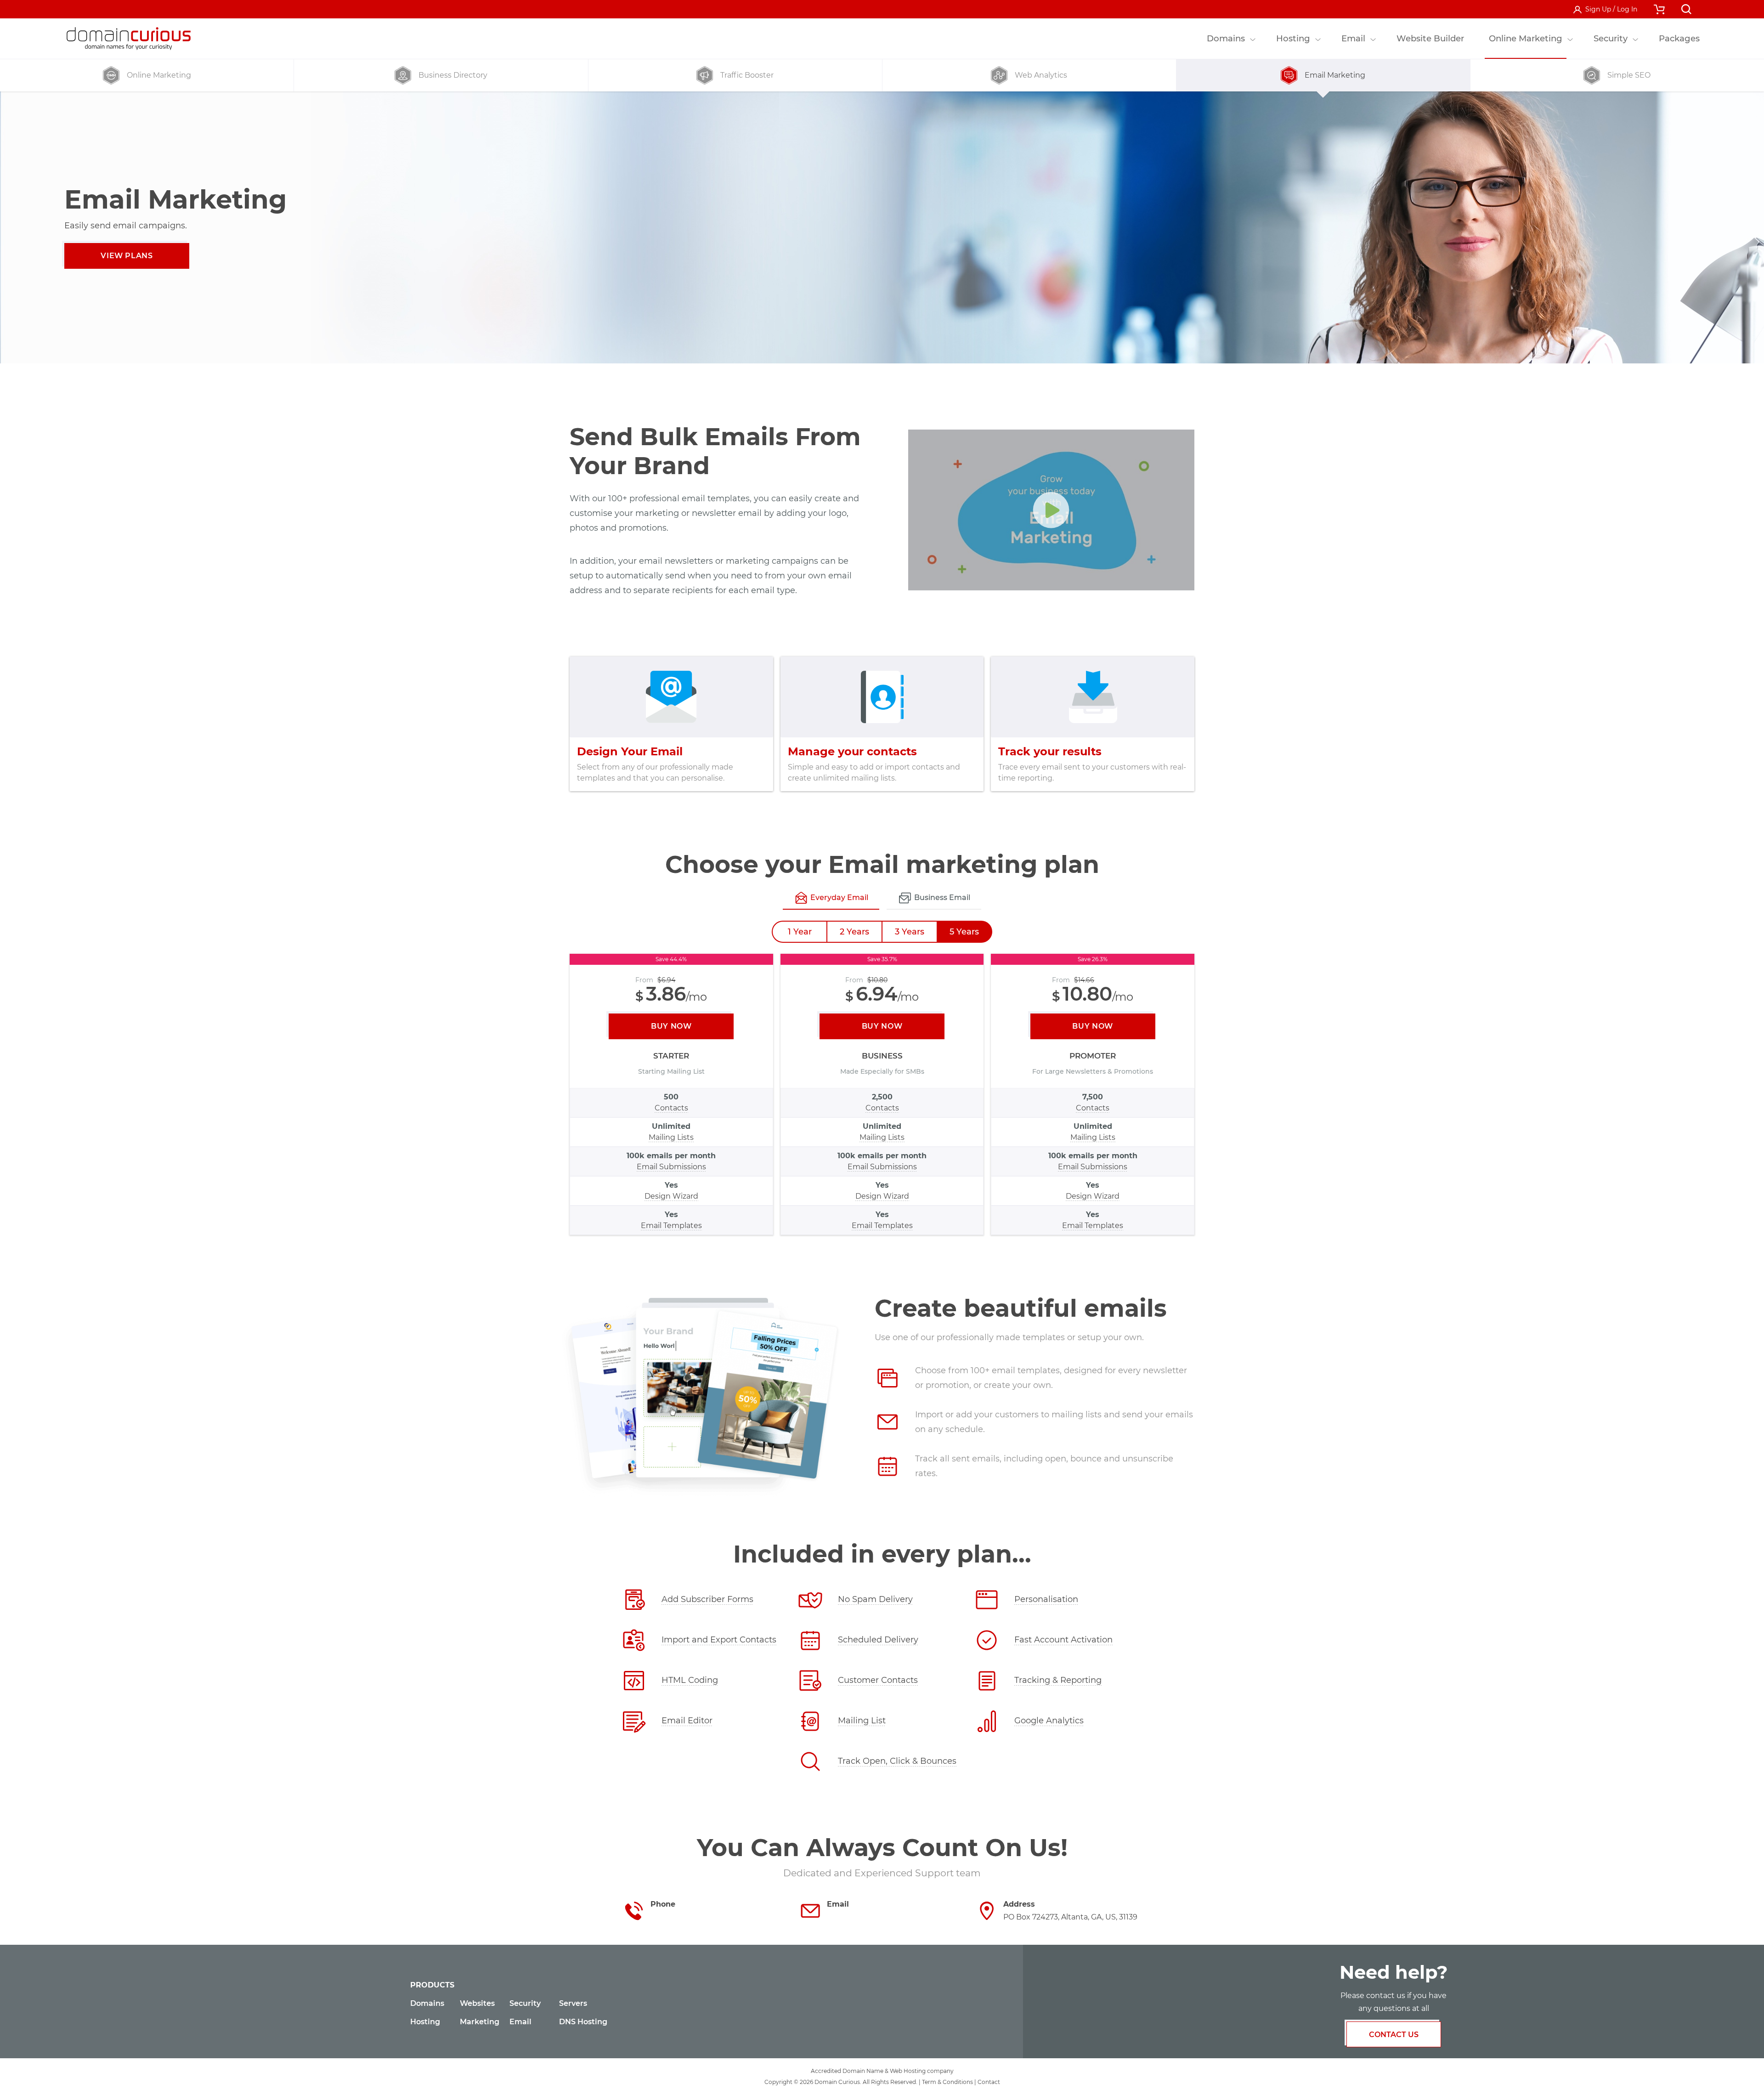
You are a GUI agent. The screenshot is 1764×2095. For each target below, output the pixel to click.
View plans (127, 256)
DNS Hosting (583, 2022)
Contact (989, 2082)
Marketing (480, 2022)
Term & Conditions (947, 2082)
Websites (477, 2003)
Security (525, 2003)
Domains (427, 2003)
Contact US (1394, 2035)
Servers (573, 2003)
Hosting (425, 2022)
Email (520, 2022)
